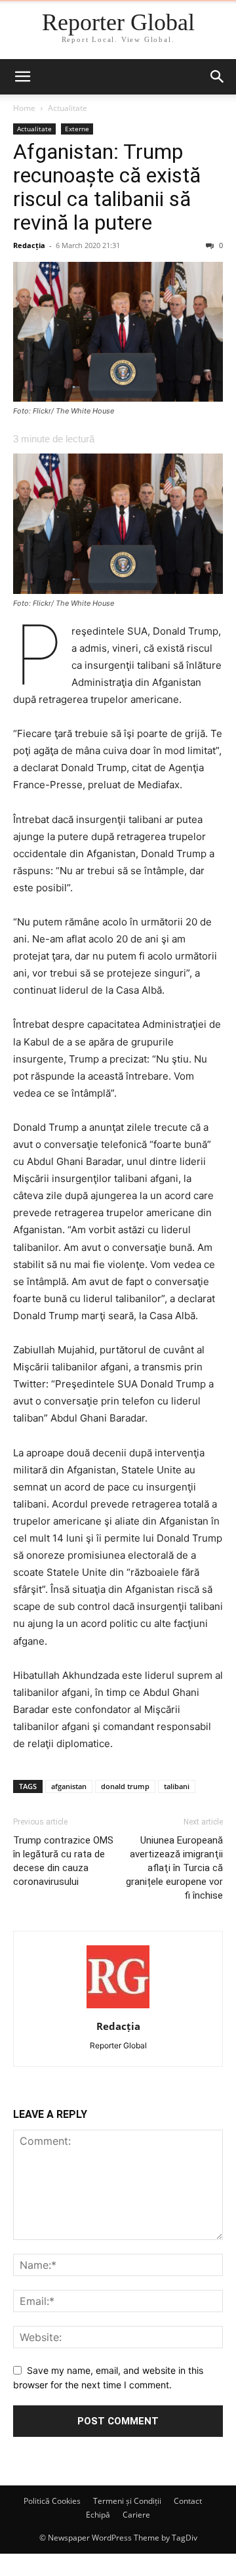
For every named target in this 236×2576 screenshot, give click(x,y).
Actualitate (68, 108)
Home (24, 108)
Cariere (136, 2515)
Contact (188, 2501)
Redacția (29, 245)
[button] (22, 77)
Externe (77, 129)
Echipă (98, 2515)
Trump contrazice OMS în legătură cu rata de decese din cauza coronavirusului (63, 1861)
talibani (177, 1786)
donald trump (125, 1786)
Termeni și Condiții (127, 2501)
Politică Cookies (52, 2501)
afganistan (69, 1786)
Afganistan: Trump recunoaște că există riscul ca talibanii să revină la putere (107, 187)
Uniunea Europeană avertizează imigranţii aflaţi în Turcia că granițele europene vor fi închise (174, 1868)
